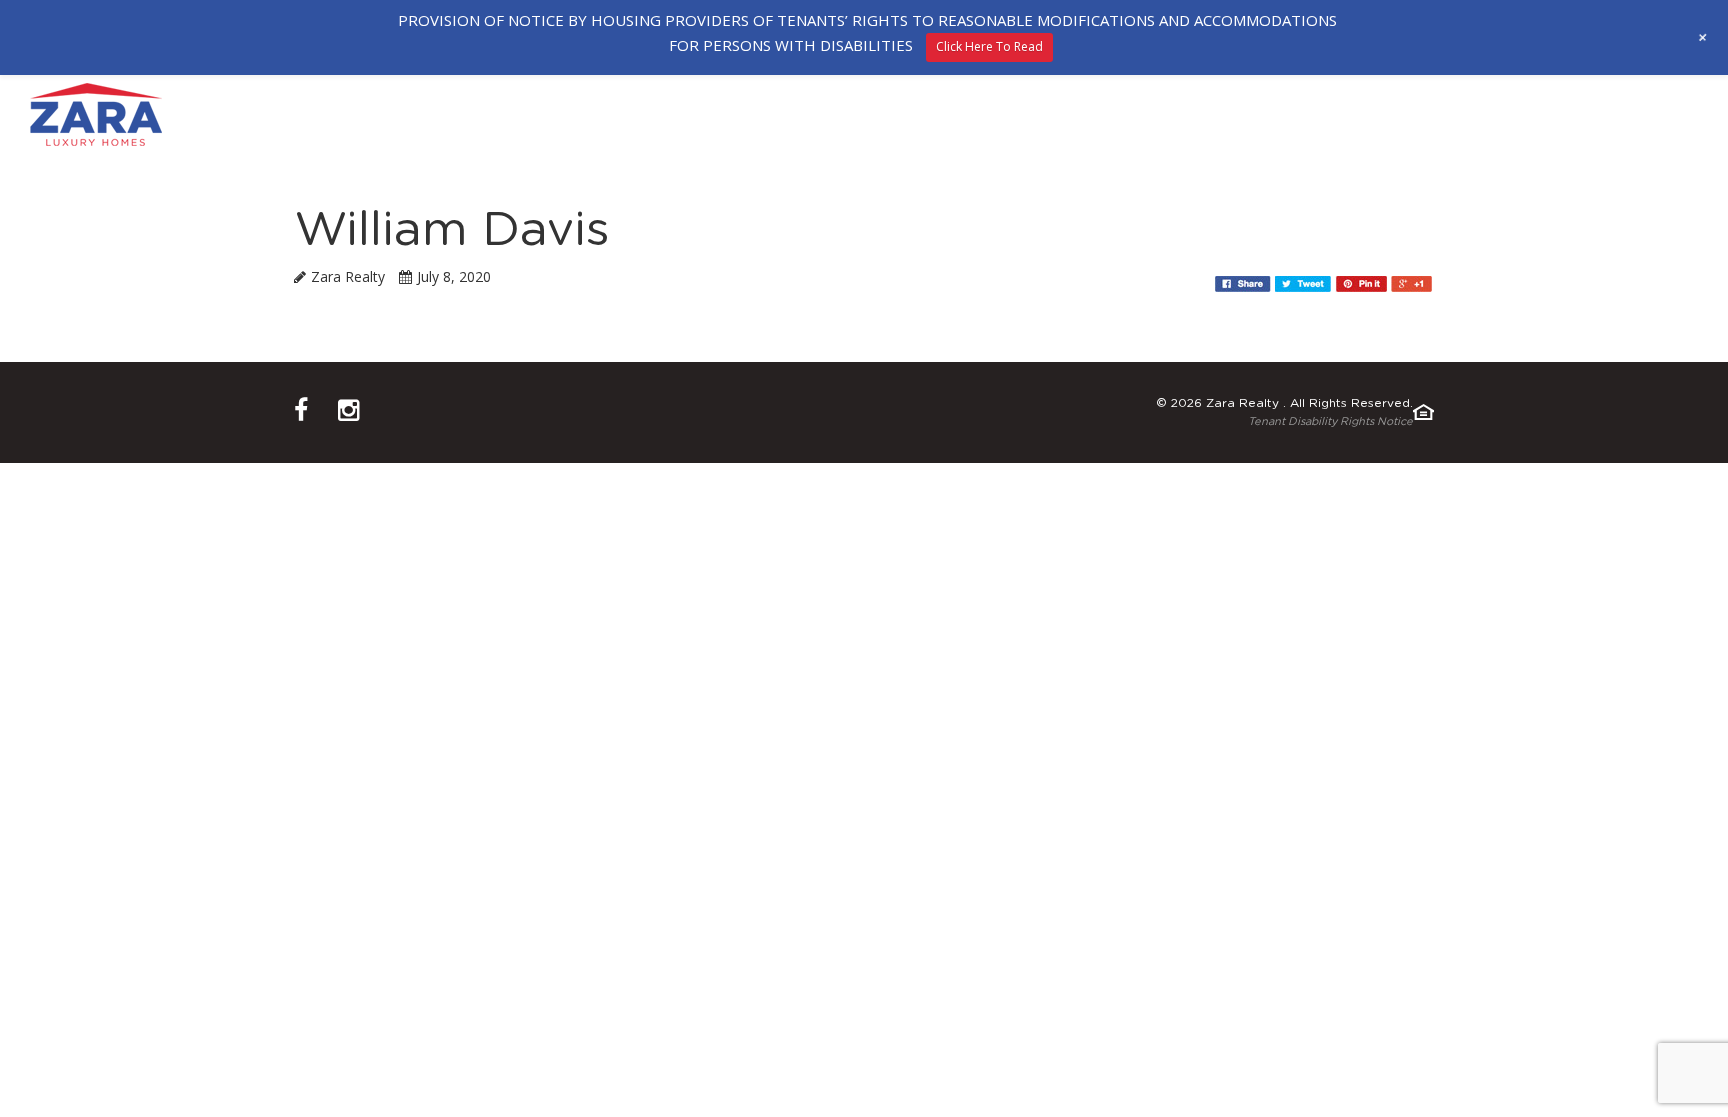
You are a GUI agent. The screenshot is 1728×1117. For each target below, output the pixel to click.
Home (500, 115)
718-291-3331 (1654, 113)
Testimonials (1091, 115)
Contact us (1296, 115)
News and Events (1443, 115)
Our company (607, 115)
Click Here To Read (989, 46)
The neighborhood (771, 115)
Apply (1198, 115)
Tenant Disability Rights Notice (1330, 421)
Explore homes (944, 115)
